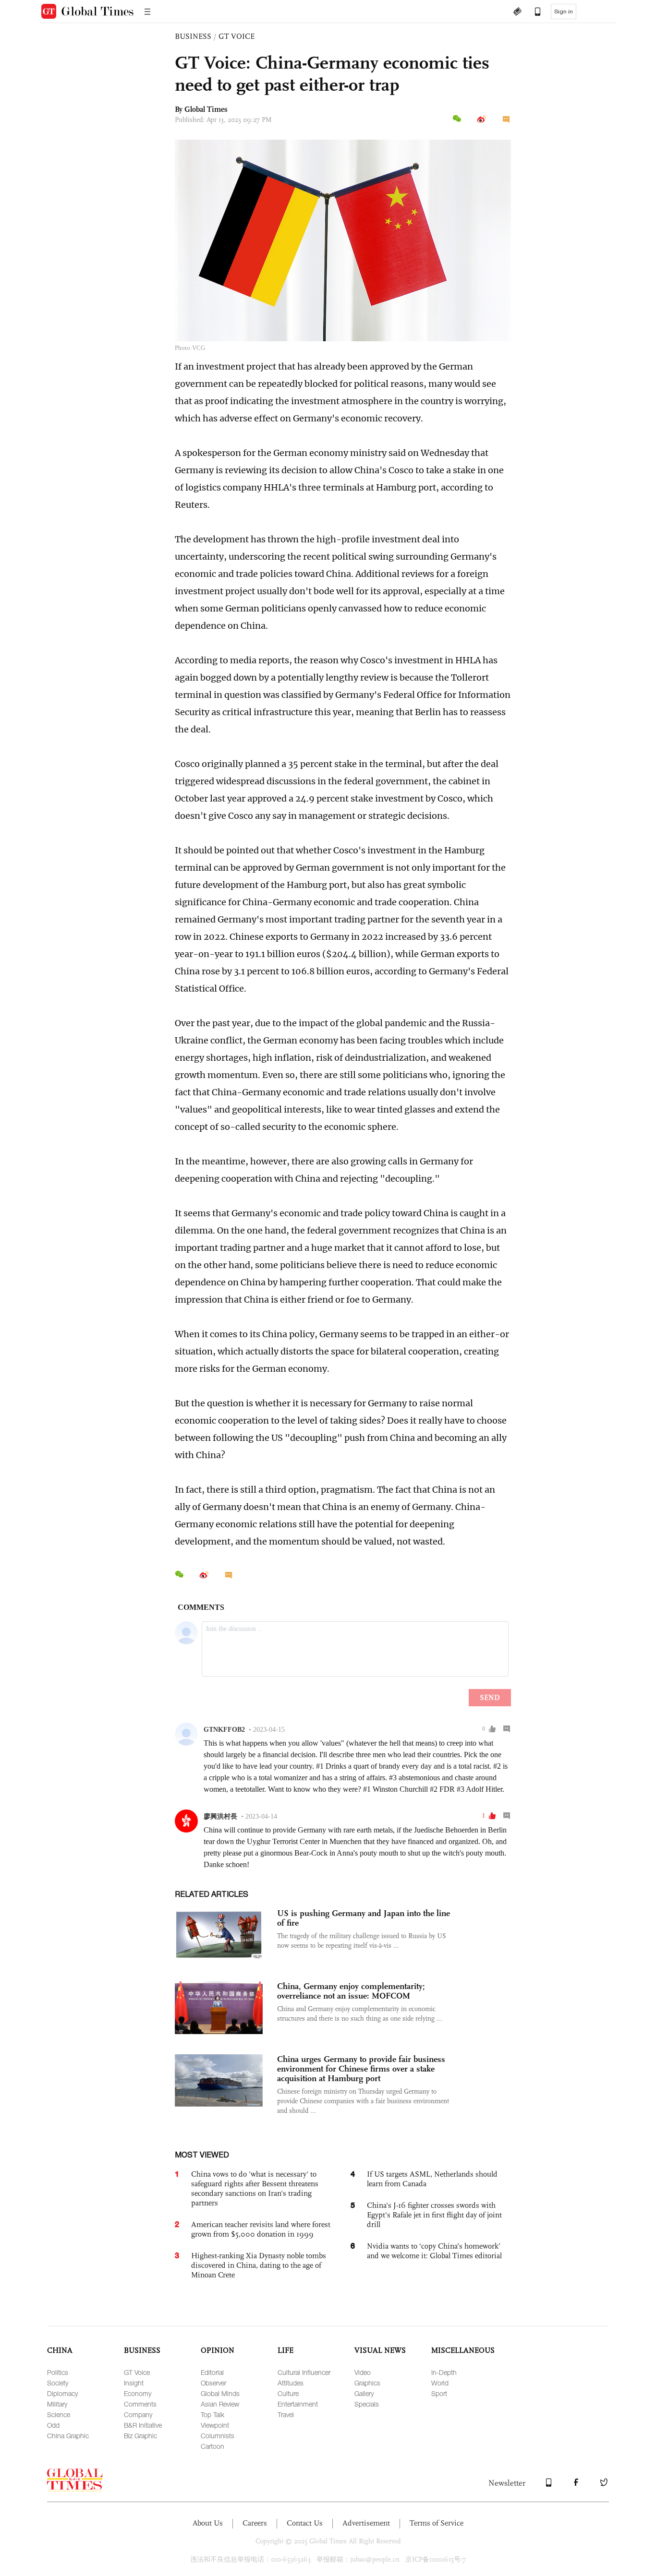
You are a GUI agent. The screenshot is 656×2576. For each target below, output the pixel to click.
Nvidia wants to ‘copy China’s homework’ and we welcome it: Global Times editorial (434, 2251)
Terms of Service (437, 2523)
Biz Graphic (140, 2436)
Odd (53, 2425)
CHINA (60, 2350)
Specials (367, 2404)
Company (138, 2414)
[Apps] (533, 12)
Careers (255, 2523)
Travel (286, 2414)
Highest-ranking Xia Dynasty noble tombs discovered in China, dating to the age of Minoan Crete (259, 2265)
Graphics (367, 2383)
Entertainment (298, 2404)
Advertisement (366, 2523)
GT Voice (137, 2372)
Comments (140, 2404)
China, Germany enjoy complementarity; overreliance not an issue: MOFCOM (351, 1991)
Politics (58, 2372)
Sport (439, 2393)
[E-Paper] (517, 12)
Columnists (218, 2436)
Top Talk (213, 2414)
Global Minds (220, 2393)
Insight (134, 2383)
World (440, 2383)
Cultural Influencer (304, 2372)
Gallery (364, 2393)
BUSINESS (193, 36)
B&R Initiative (143, 2425)
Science (59, 2414)
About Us (208, 2523)
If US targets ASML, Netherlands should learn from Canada (432, 2179)
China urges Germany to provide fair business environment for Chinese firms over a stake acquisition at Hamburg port (361, 2069)
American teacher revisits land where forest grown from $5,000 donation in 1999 (261, 2229)
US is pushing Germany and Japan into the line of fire (364, 1918)
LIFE (285, 2350)
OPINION (218, 2350)
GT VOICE (237, 36)
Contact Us (305, 2523)
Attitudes (291, 2383)
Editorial (212, 2372)
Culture (288, 2393)
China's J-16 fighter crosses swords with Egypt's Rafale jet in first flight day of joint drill (434, 2215)
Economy (138, 2393)
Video (363, 2372)
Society (58, 2383)
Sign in (564, 12)
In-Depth (444, 2372)
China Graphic (68, 2436)
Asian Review (220, 2404)
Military (57, 2404)
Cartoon (213, 2446)
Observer (213, 2383)
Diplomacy (62, 2393)
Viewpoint (215, 2425)
